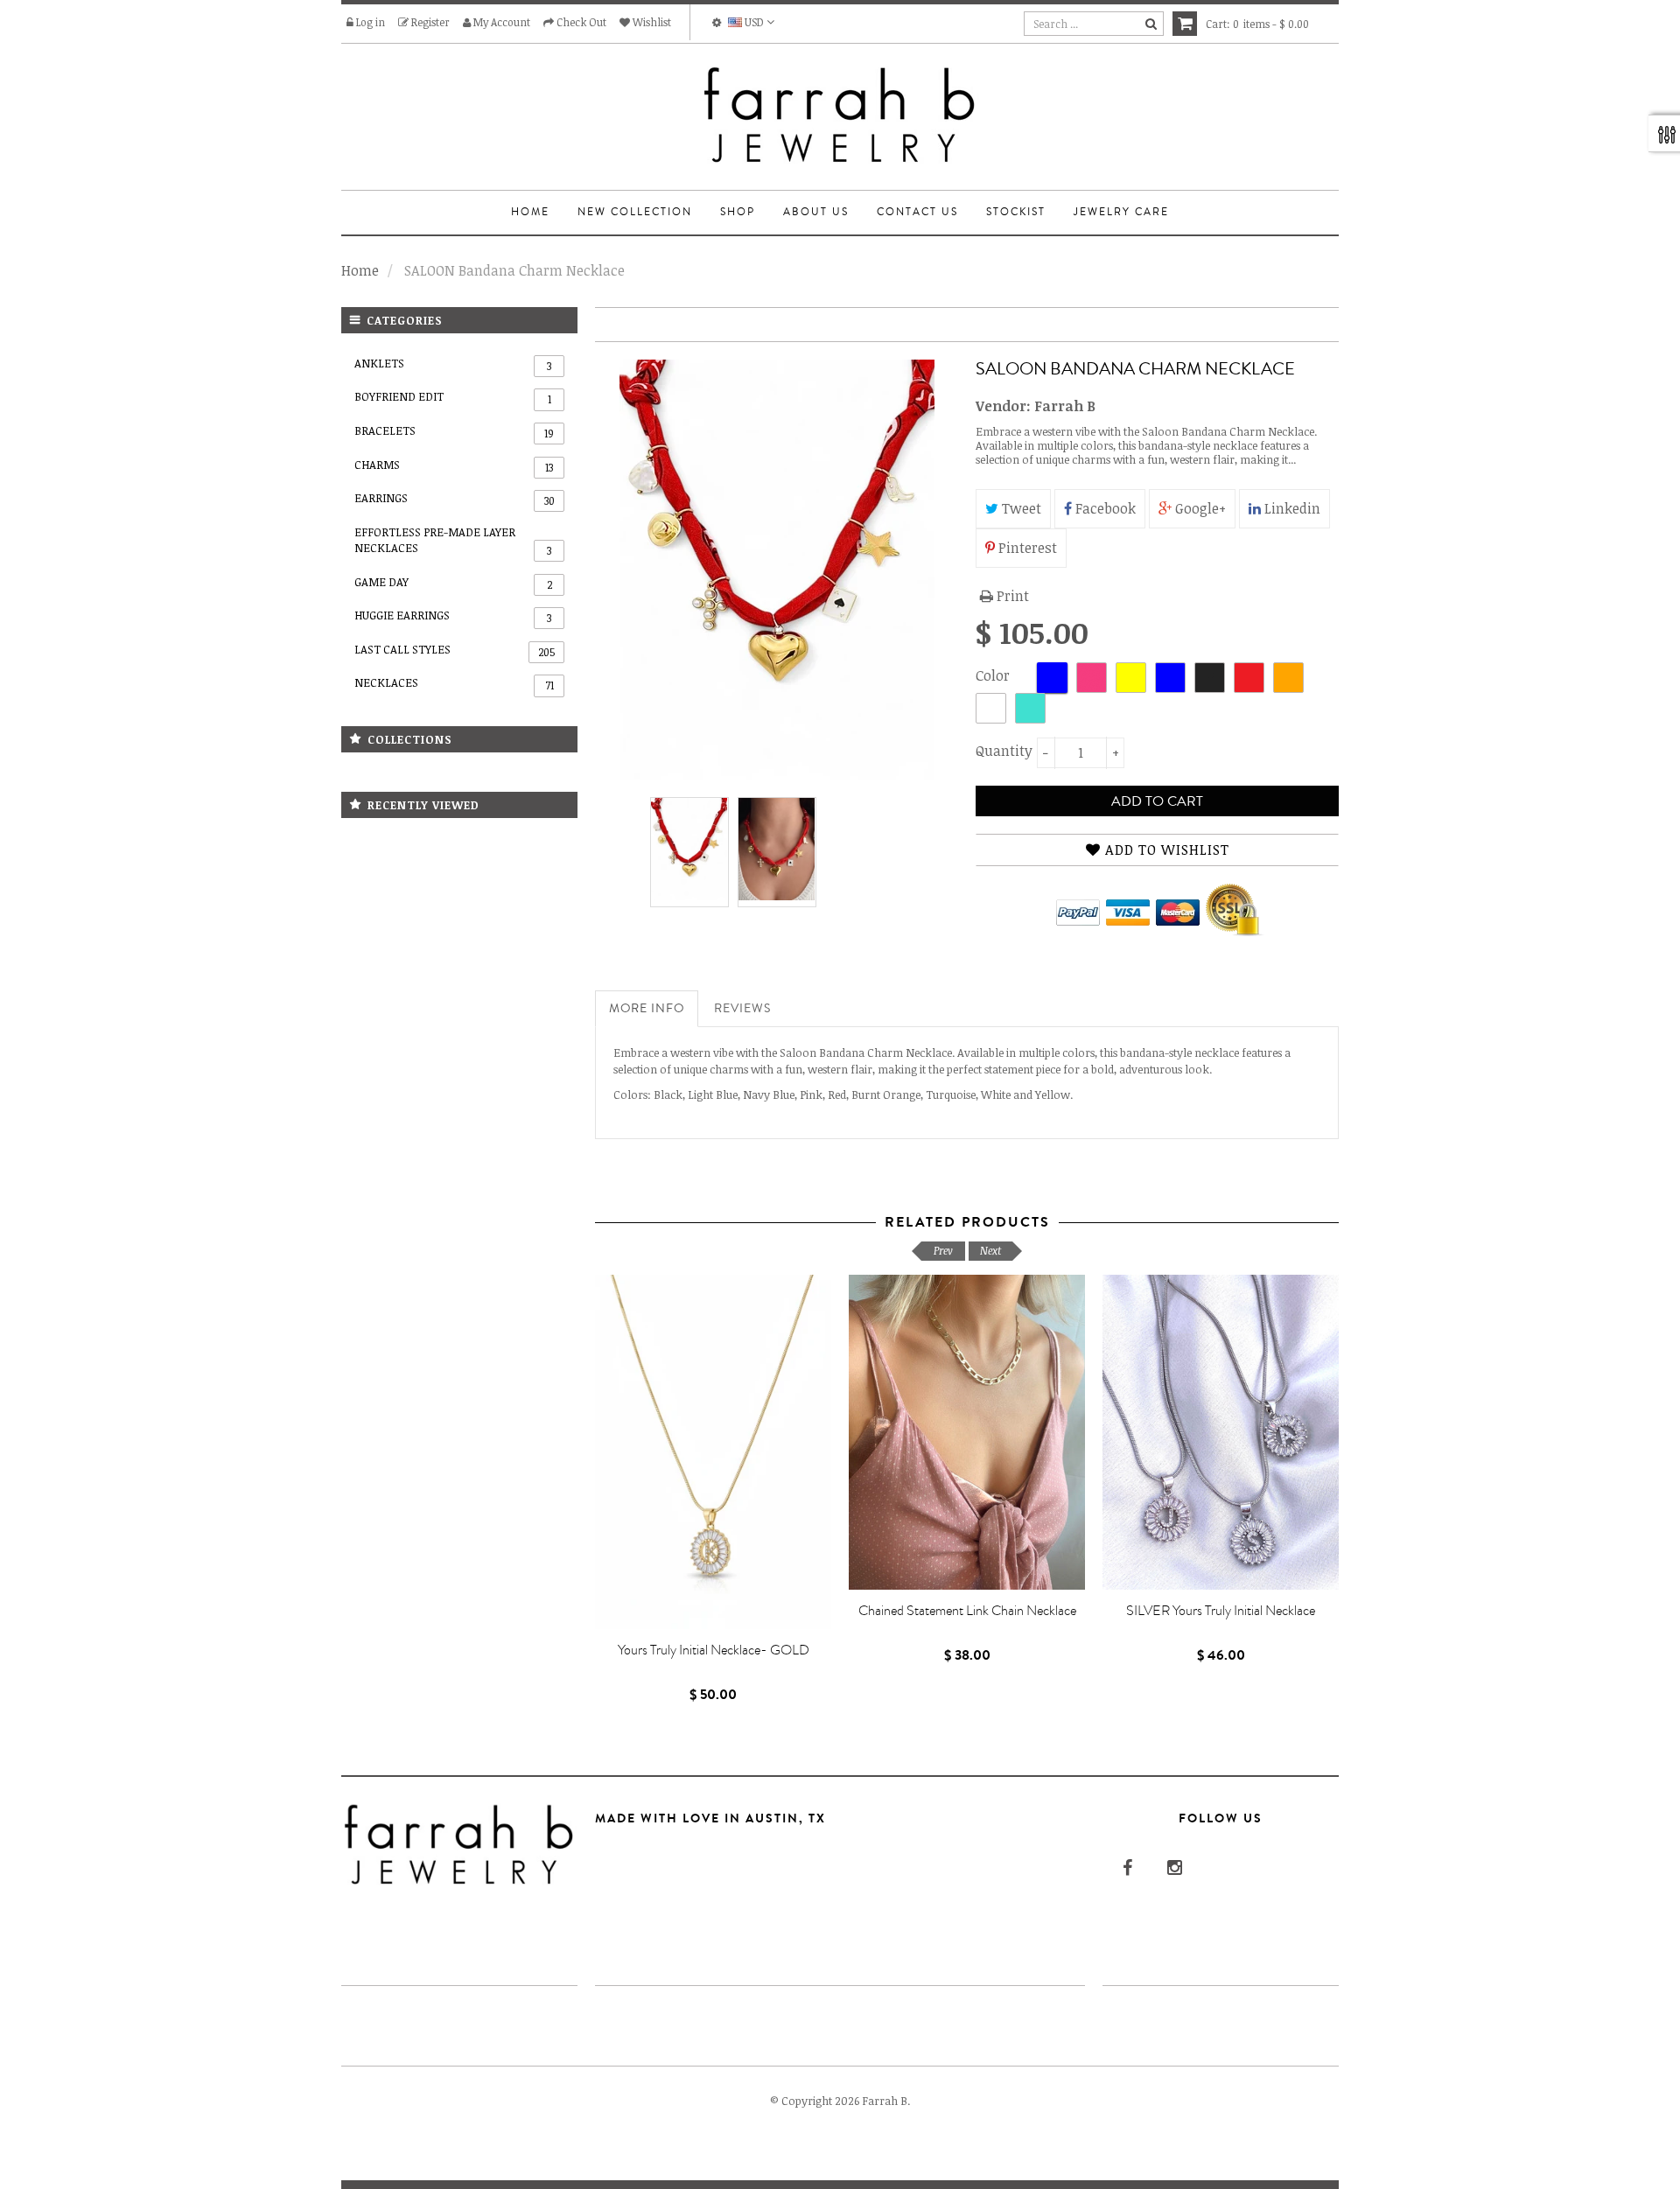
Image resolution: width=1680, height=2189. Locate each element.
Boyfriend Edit (453, 397)
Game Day (453, 583)
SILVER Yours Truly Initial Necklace (1221, 1611)
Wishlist (651, 22)
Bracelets (454, 431)
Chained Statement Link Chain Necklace (967, 1611)
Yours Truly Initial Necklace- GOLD (714, 1650)
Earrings (455, 499)
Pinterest (1026, 548)
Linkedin (1291, 508)
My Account (500, 22)
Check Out (580, 22)
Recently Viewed (423, 805)
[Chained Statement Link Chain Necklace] (967, 1432)
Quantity (1002, 751)
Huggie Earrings (453, 616)
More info (647, 1009)
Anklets (453, 364)
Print (1011, 596)
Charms (454, 465)
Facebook (1104, 508)
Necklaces (454, 683)
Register (429, 22)
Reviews (742, 1009)
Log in (369, 22)
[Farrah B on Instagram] (1173, 1867)
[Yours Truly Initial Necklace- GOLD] (713, 1452)
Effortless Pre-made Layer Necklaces (453, 541)
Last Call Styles (455, 650)
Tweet (1020, 508)
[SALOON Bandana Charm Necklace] (689, 849)
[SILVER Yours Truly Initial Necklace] (1221, 1432)
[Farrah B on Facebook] (1126, 1867)
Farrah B (1065, 406)
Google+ (1199, 508)
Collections (410, 739)
